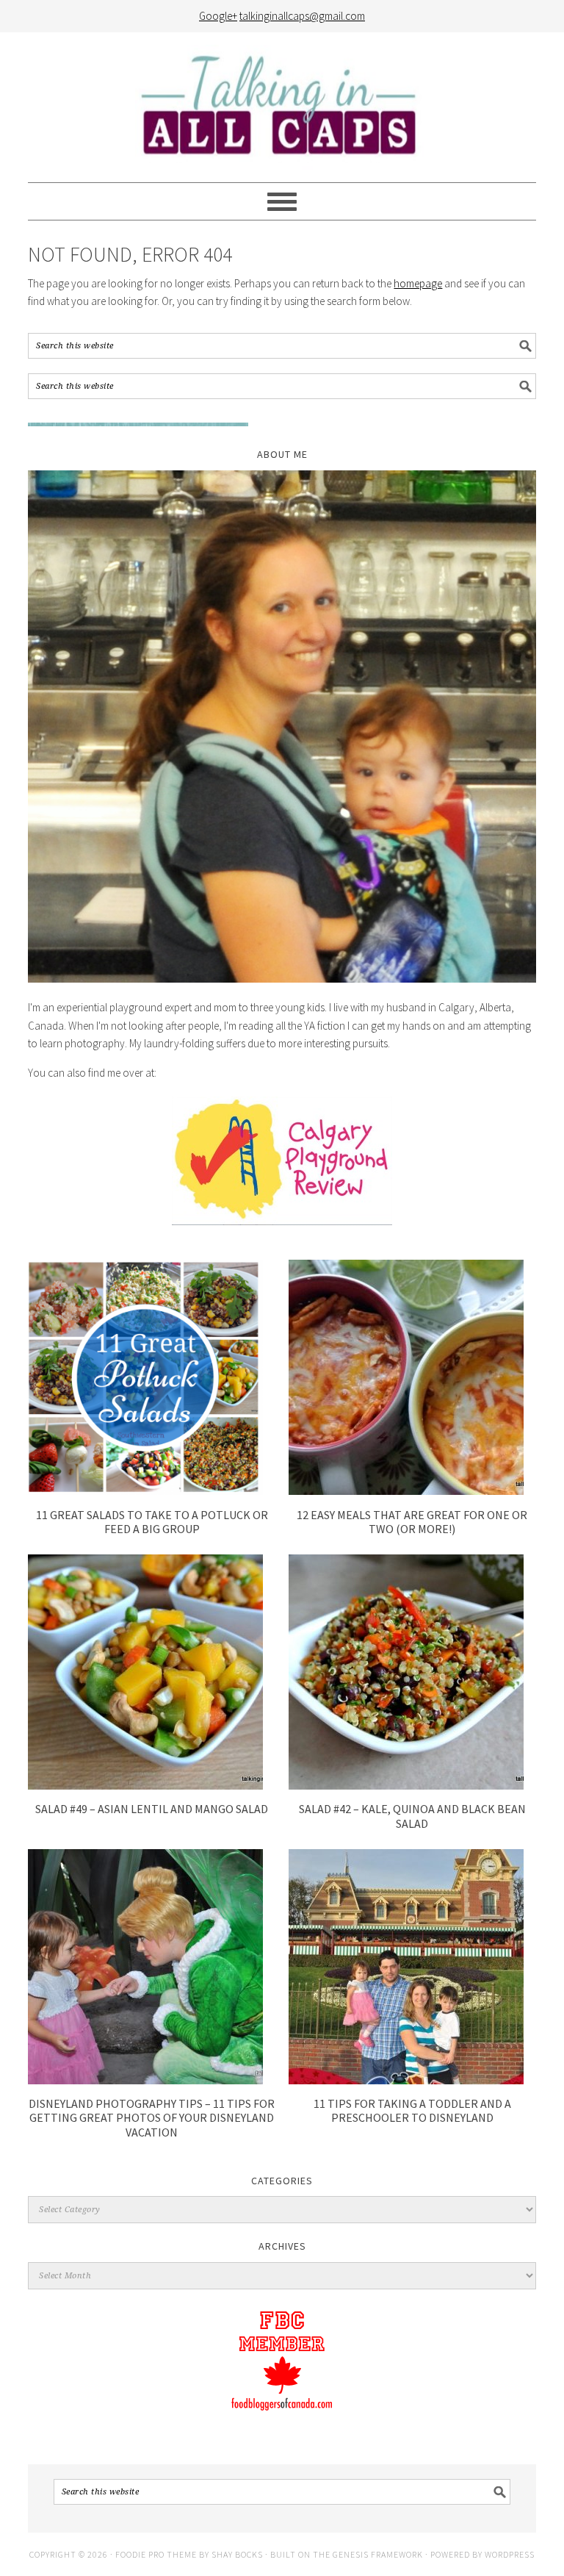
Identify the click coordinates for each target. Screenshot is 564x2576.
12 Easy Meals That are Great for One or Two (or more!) (412, 1522)
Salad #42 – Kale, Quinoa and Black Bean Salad (412, 1816)
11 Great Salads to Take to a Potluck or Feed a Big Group (152, 1522)
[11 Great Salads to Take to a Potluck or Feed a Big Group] (145, 1491)
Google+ (218, 16)
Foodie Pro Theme (156, 2554)
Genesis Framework (378, 2554)
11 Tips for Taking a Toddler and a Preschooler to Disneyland (412, 2110)
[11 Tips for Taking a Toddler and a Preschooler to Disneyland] (406, 2080)
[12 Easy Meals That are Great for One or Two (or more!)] (406, 1491)
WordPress (510, 2554)
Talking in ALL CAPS (282, 107)
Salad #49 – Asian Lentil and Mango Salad (152, 1809)
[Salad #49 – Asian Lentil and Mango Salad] (145, 1786)
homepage (418, 283)
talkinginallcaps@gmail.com (302, 16)
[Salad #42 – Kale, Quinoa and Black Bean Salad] (406, 1786)
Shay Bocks (237, 2554)
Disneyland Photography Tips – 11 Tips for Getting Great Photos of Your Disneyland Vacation (152, 2117)
